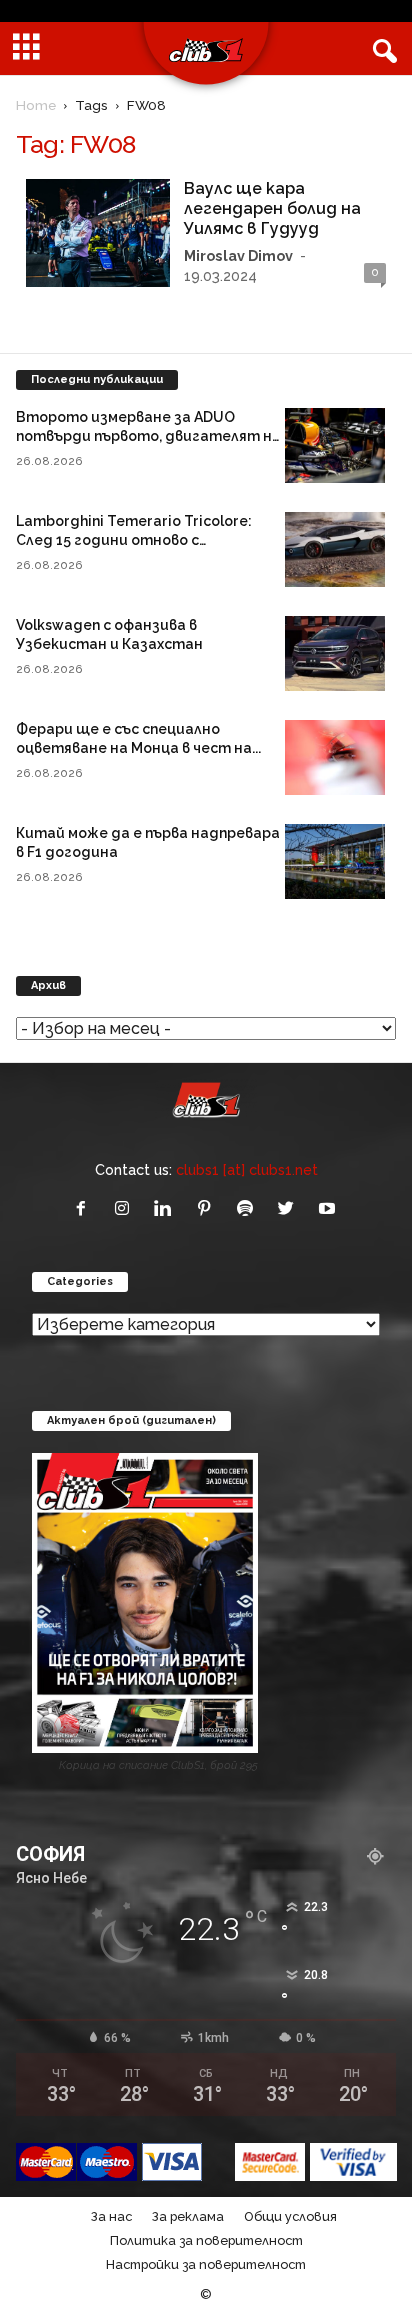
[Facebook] (85, 1209)
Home (36, 105)
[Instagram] (126, 1209)
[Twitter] (290, 1209)
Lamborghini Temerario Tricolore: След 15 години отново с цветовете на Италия (134, 540)
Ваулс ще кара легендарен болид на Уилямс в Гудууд (272, 208)
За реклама (188, 2216)
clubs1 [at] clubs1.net (247, 1169)
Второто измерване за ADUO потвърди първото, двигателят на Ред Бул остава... (148, 436)
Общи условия (290, 2216)
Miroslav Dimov (238, 255)
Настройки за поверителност (206, 2264)
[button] (381, 49)
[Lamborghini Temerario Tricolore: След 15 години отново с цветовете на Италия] (335, 549)
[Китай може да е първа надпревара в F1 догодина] (335, 861)
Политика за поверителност (206, 2240)
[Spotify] (249, 1209)
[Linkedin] (167, 1209)
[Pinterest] (208, 1209)
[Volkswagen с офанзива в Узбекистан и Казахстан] (335, 653)
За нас (111, 2216)
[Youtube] (329, 1209)
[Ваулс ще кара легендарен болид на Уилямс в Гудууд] (98, 233)
